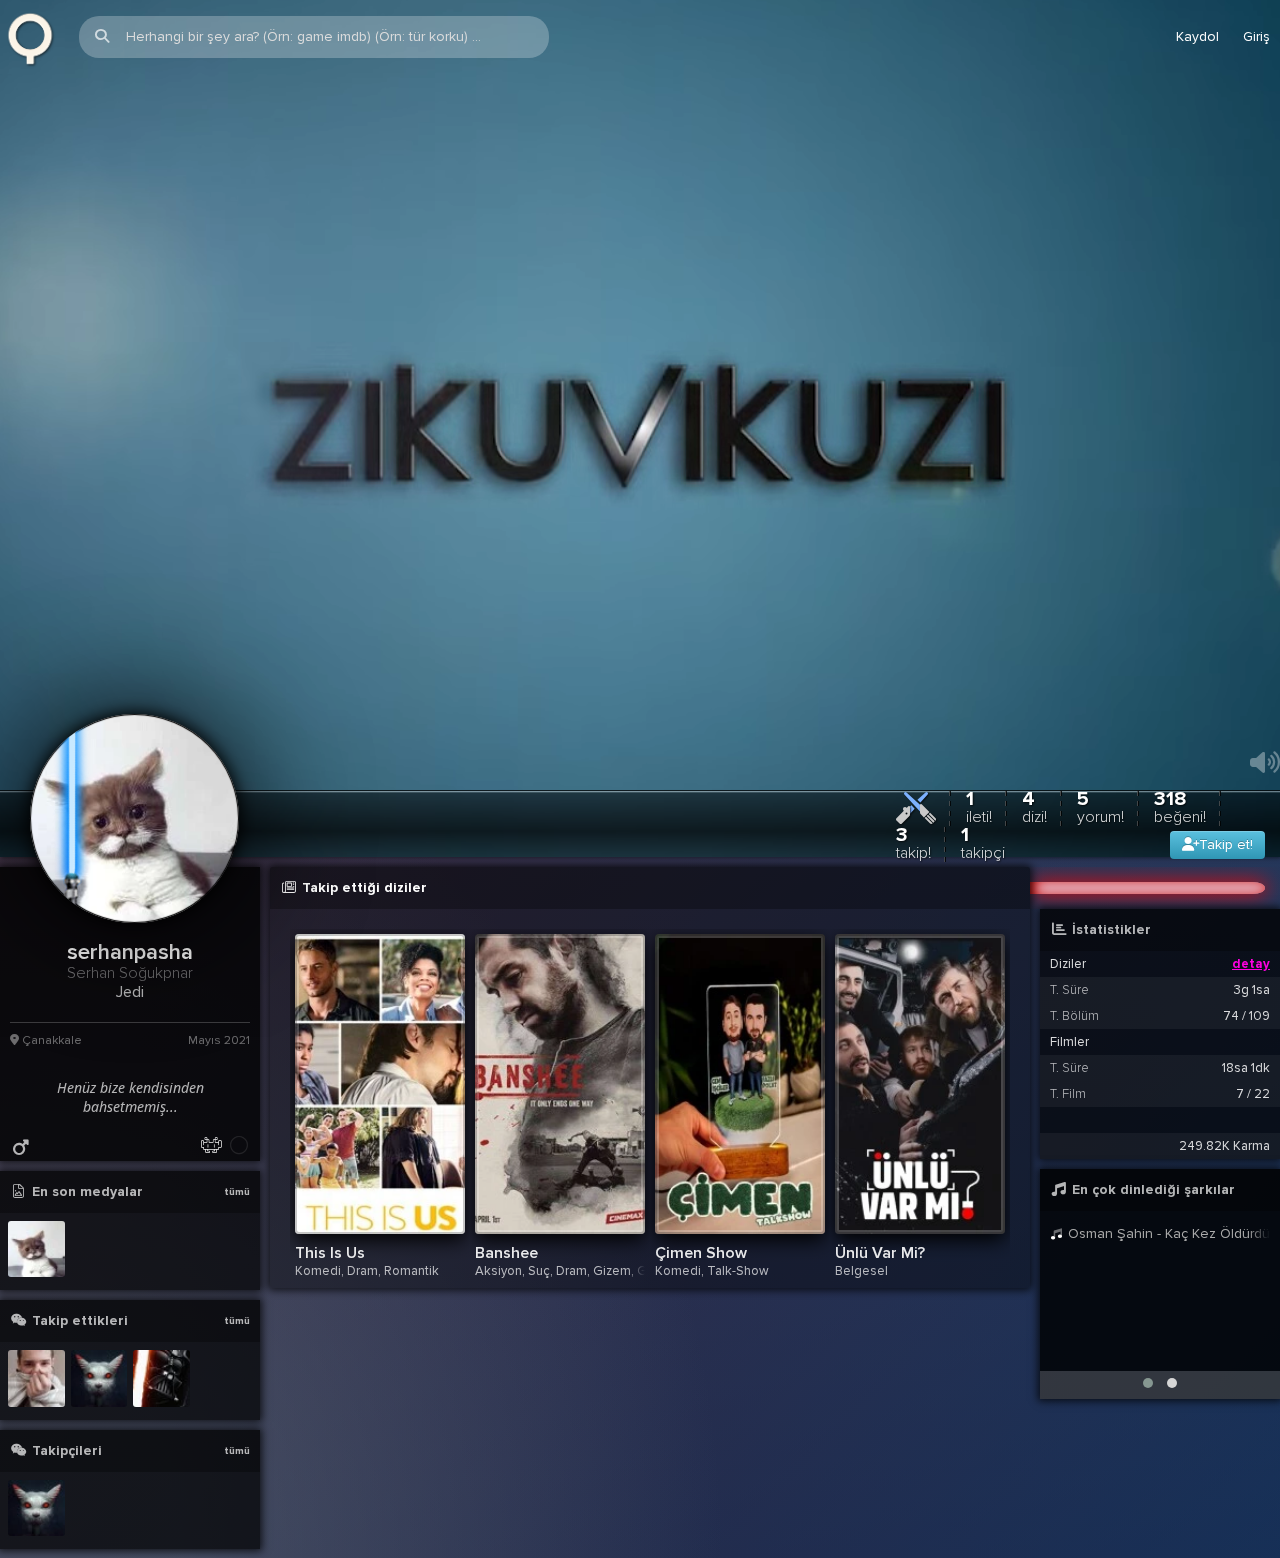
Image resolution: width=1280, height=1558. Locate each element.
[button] (1148, 1445)
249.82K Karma (1224, 1208)
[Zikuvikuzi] (37, 37)
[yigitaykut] (36, 1441)
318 (1180, 868)
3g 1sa (1252, 1052)
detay (1251, 1026)
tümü (237, 1254)
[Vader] (161, 1441)
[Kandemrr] (99, 1441)
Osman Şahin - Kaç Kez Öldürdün (1167, 1295)
